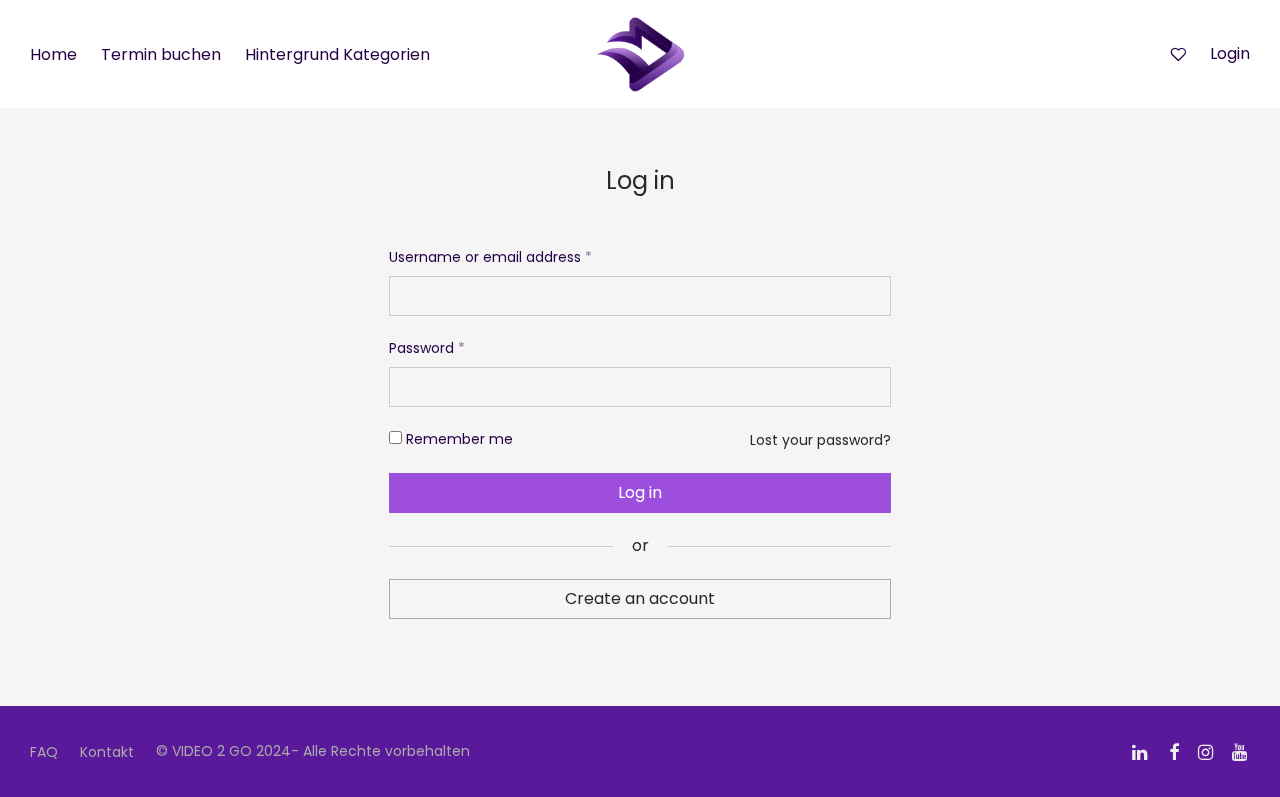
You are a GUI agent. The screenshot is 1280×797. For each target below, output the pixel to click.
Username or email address (490, 257)
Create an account (640, 598)
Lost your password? (820, 440)
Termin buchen (161, 54)
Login (1230, 53)
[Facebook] (1174, 751)
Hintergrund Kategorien (337, 54)
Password (427, 348)
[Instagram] (1205, 751)
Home (53, 54)
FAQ (44, 752)
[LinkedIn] (1141, 751)
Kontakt (107, 752)
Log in (640, 492)
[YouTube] (1241, 751)
